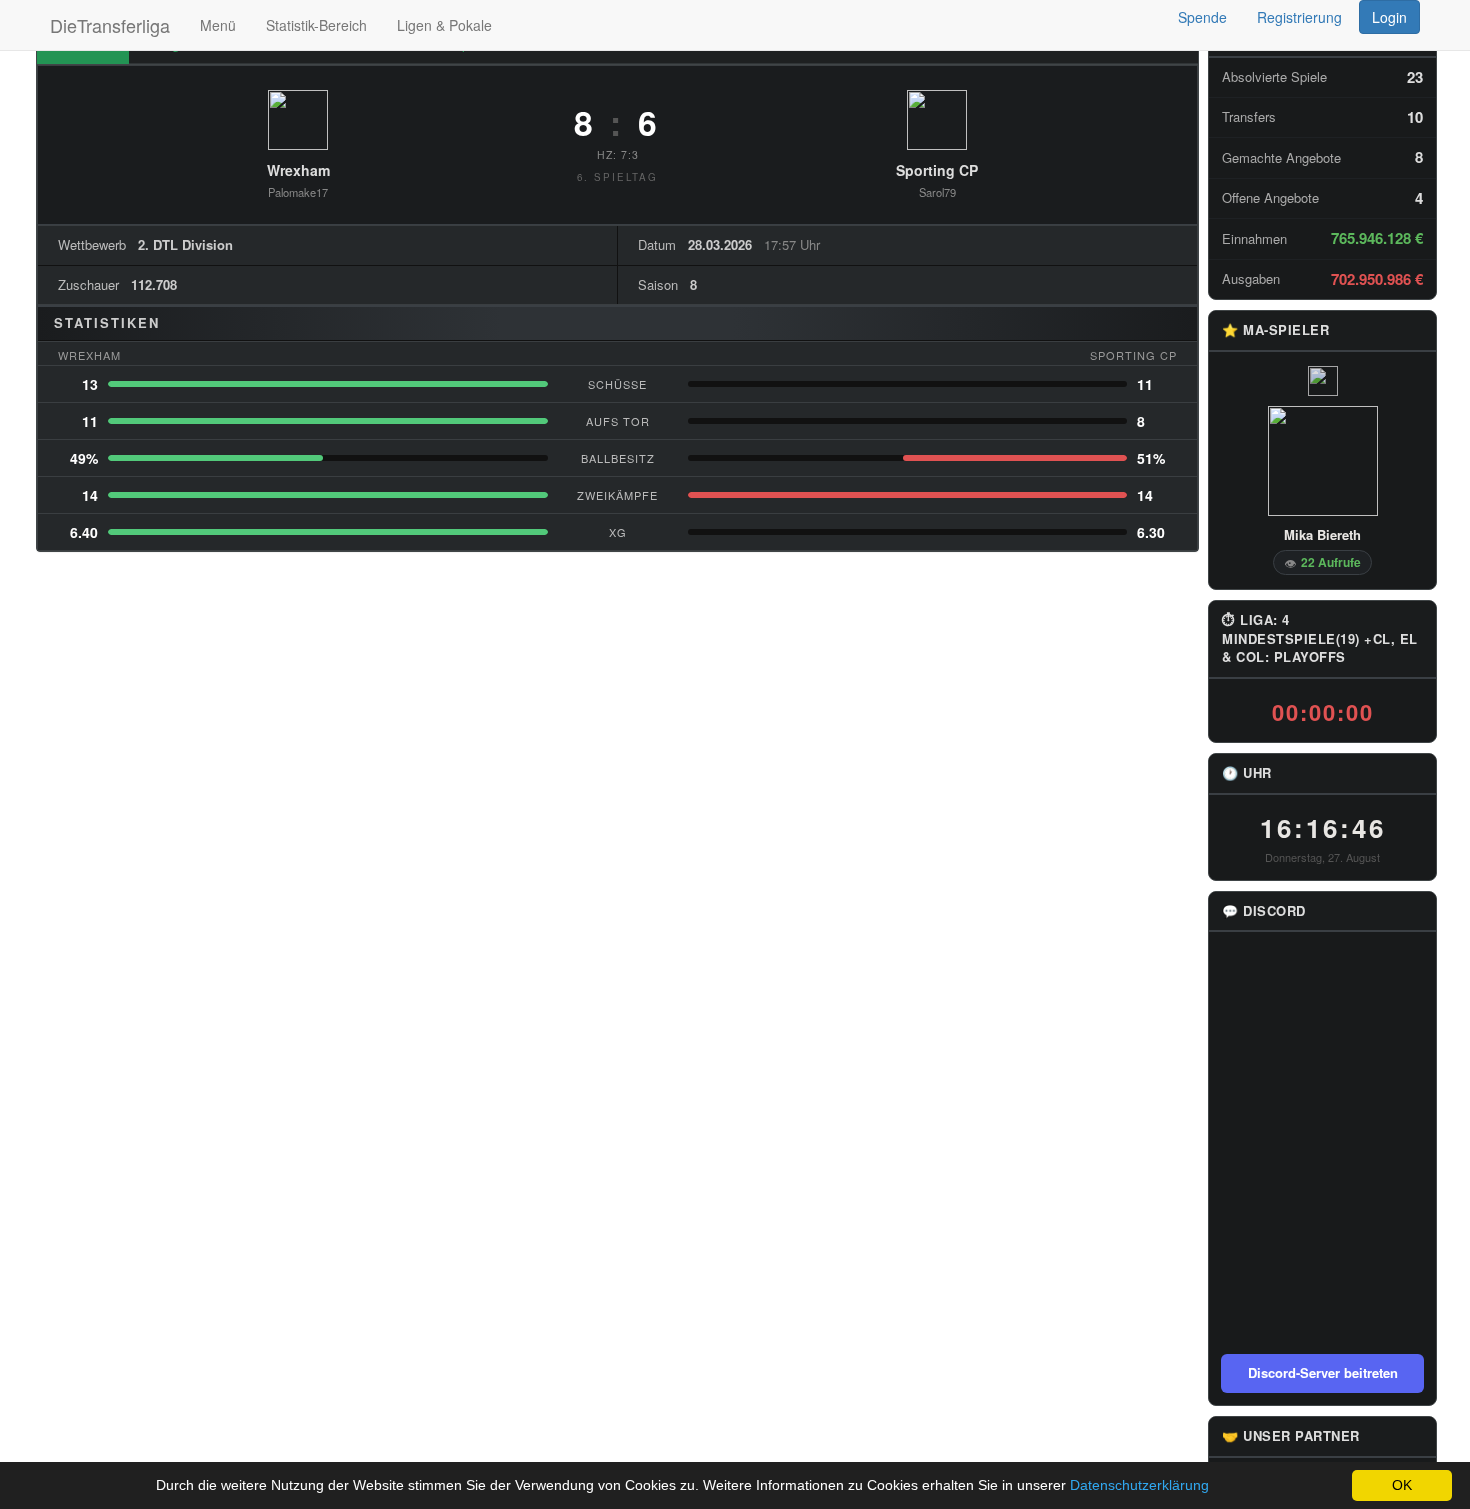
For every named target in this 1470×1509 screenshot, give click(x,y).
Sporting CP (937, 170)
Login (1389, 17)
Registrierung (1299, 17)
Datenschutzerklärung (1139, 1485)
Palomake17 (298, 192)
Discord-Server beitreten (1323, 1372)
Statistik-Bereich (316, 25)
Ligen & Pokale (444, 25)
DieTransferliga (110, 25)
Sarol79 (937, 192)
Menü (218, 25)
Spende (1202, 17)
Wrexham (298, 170)
